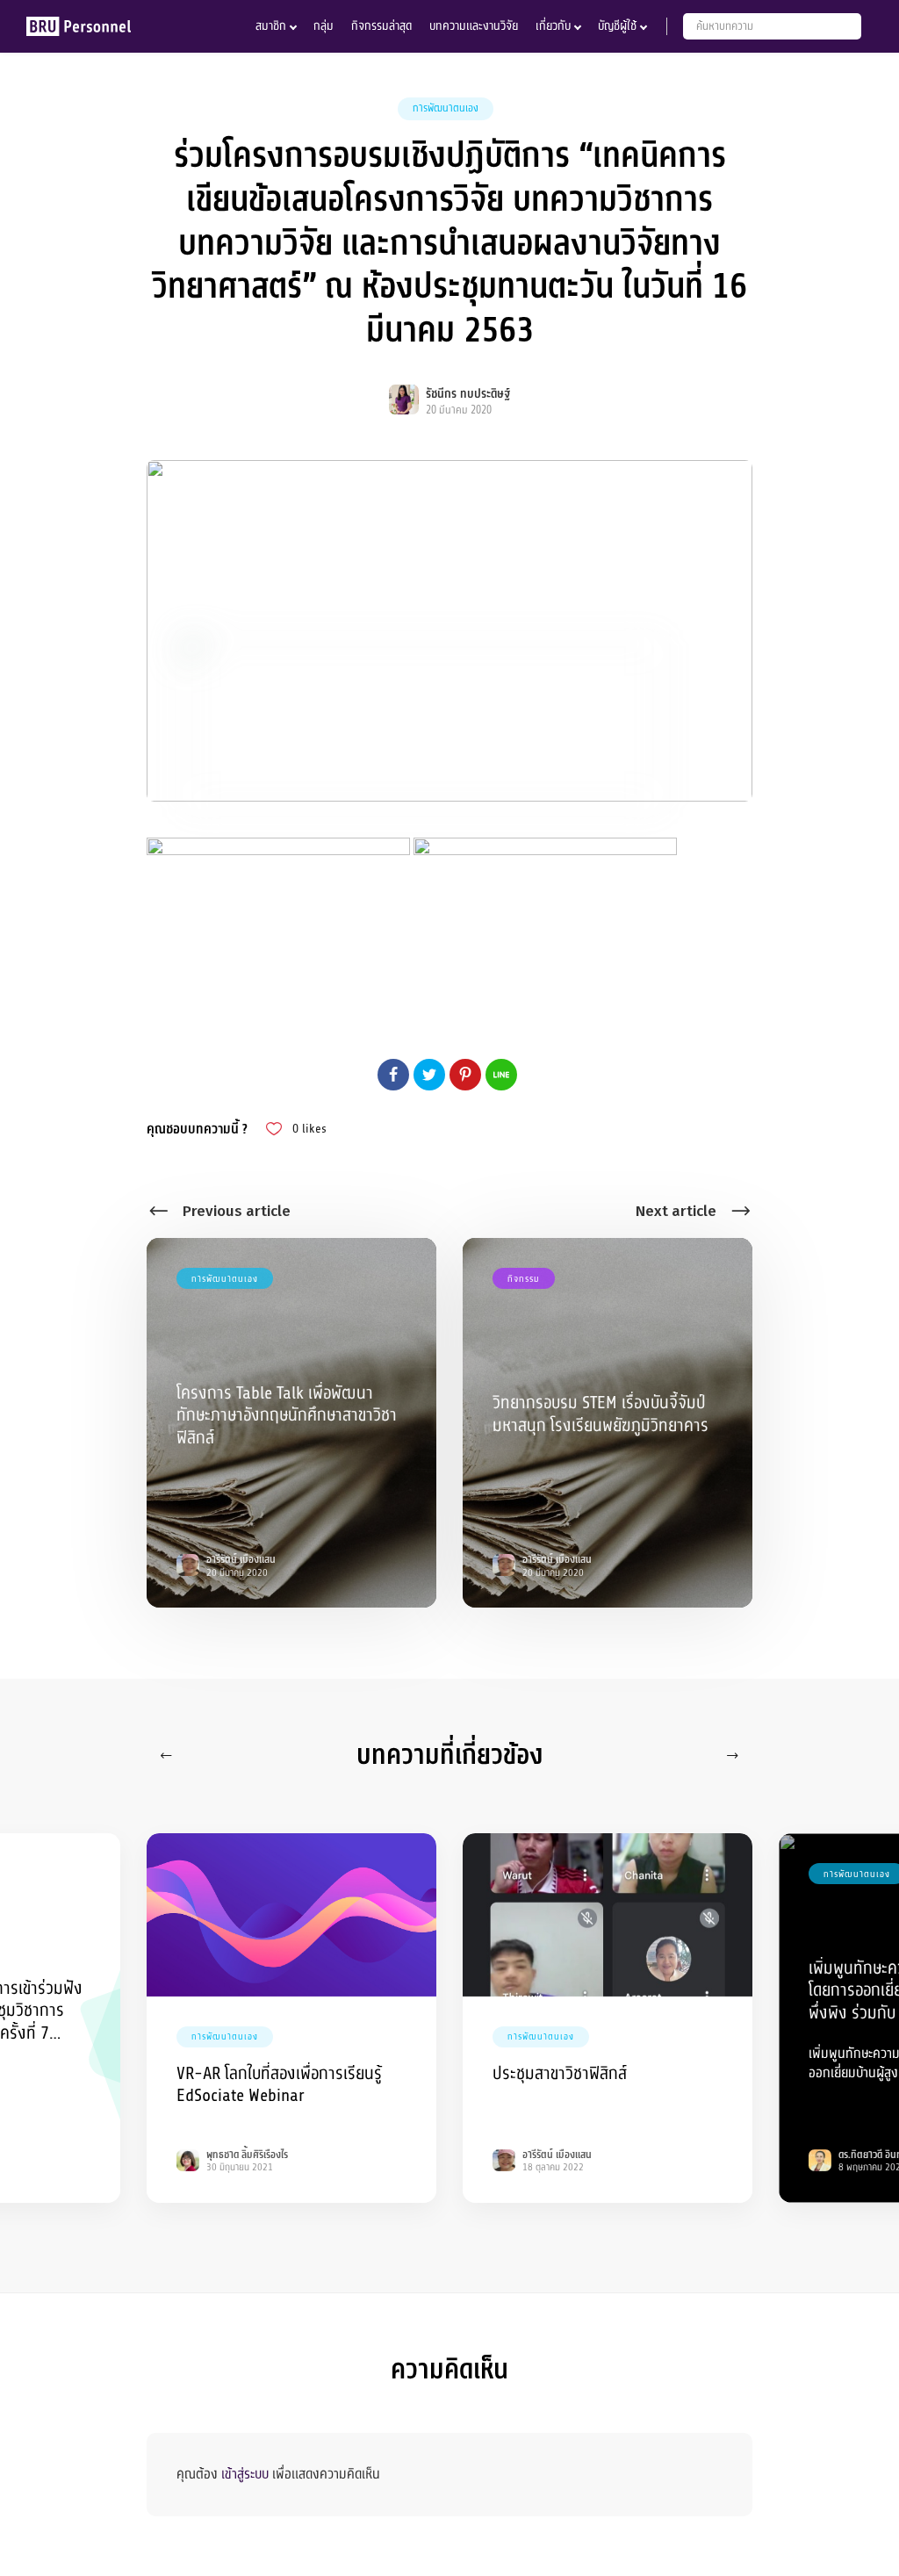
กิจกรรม (524, 1279)
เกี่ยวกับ (553, 26)
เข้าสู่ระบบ (245, 2474)
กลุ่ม (324, 26)
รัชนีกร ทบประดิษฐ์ (468, 394)
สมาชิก (271, 26)
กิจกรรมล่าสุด (381, 26)
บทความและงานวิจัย (474, 26)
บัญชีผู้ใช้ (617, 26)
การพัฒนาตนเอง (446, 108)
